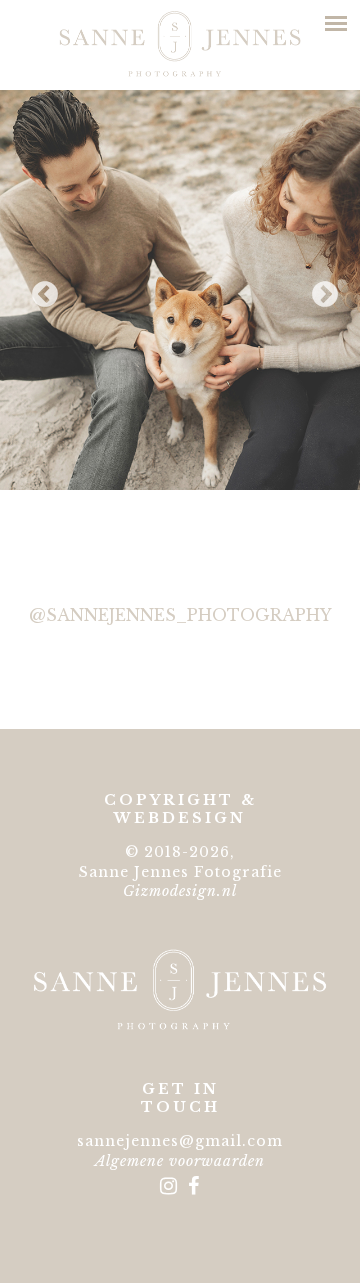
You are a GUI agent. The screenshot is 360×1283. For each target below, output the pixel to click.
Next (320, 290)
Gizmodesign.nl (180, 891)
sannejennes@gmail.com (180, 1141)
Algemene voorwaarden (180, 1161)
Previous (40, 290)
